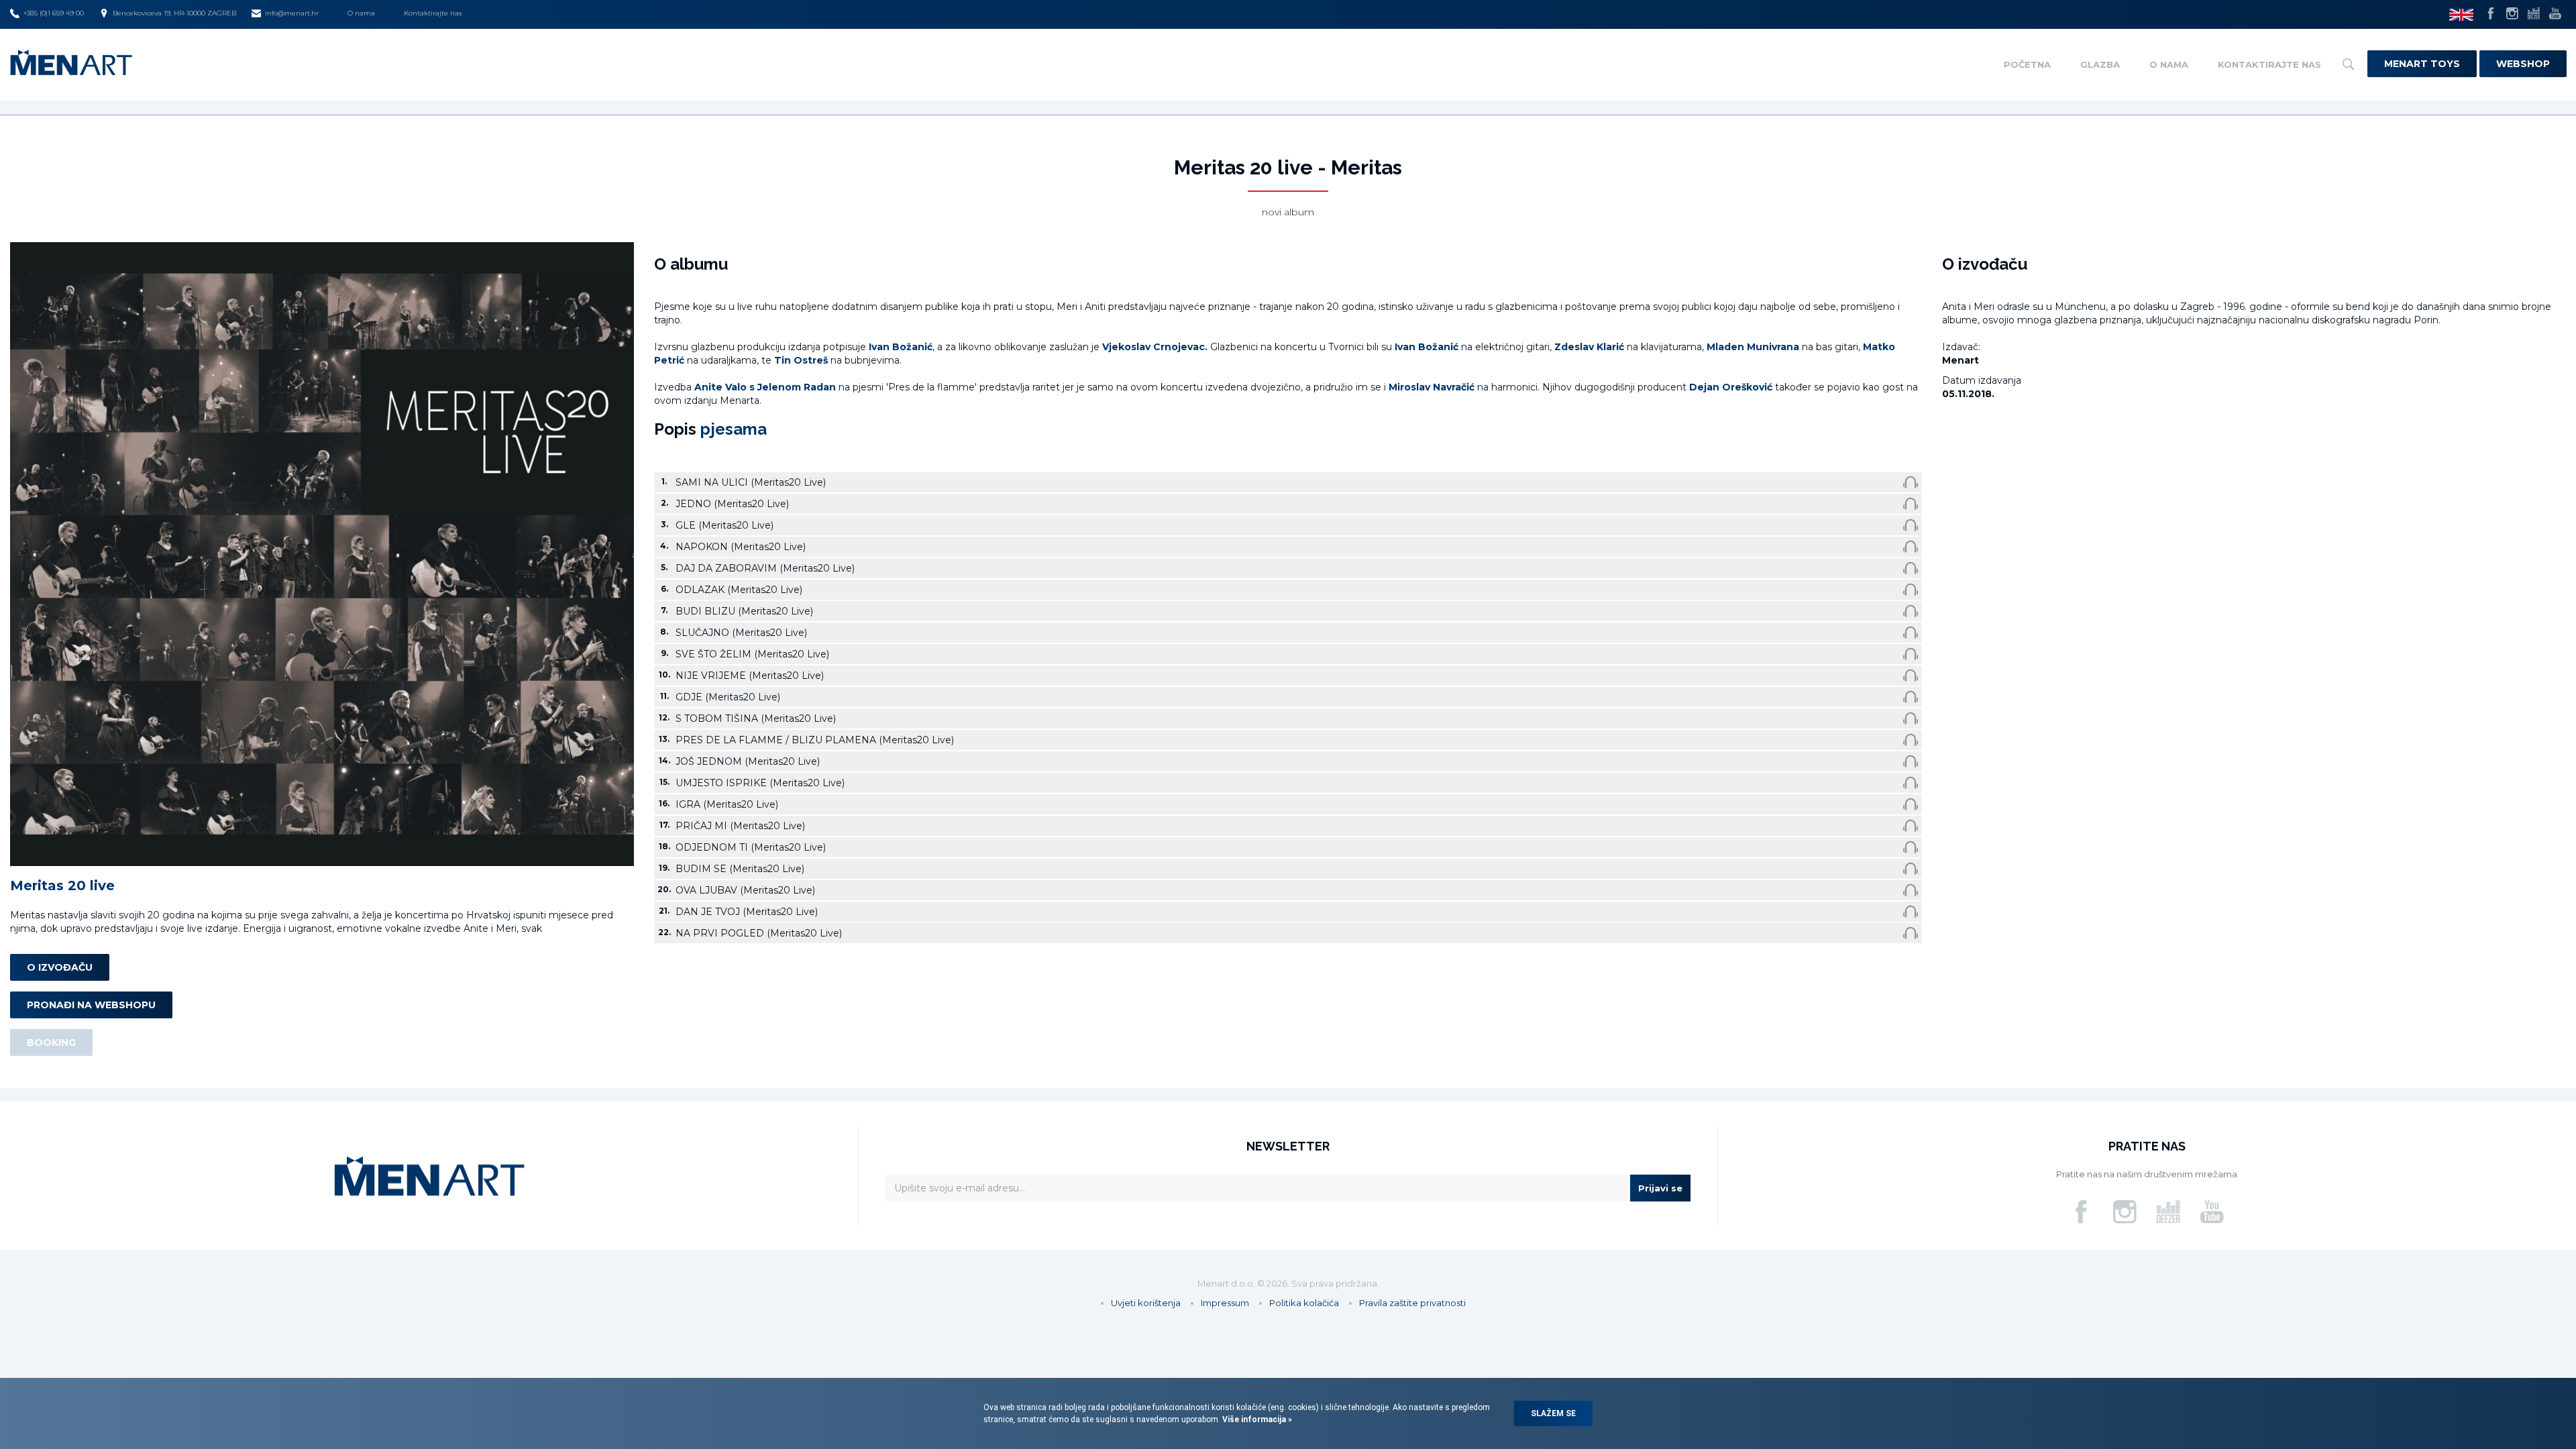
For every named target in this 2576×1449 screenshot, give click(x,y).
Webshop (2523, 64)
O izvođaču (60, 967)
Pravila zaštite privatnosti (1412, 1303)
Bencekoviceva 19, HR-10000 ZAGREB (174, 13)
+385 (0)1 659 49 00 (54, 13)
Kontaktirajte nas (433, 13)
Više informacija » (1256, 1419)
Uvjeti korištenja (1146, 1303)
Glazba (2100, 64)
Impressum (1225, 1303)
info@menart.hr (292, 13)
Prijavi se (1660, 1188)
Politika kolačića (1304, 1303)
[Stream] (1911, 482)
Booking (51, 1042)
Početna (2027, 64)
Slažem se (1553, 1413)
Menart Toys (2422, 64)
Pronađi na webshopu (91, 1005)
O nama (361, 13)
